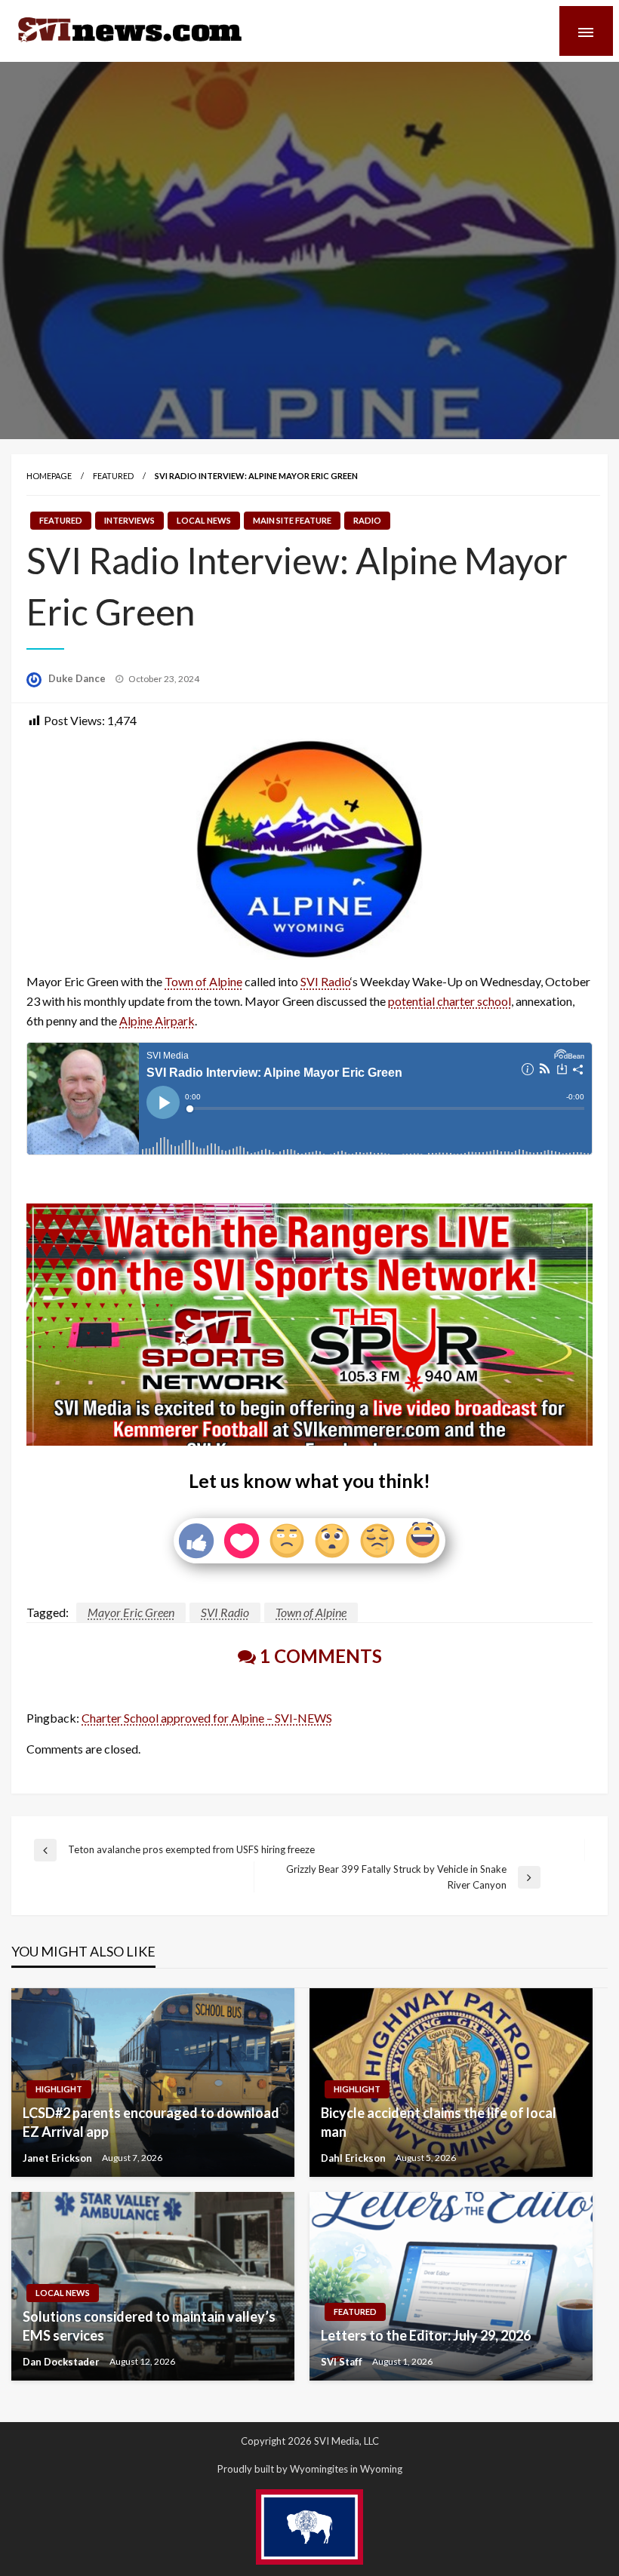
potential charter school (450, 1001)
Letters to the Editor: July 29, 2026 (426, 2335)
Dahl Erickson (354, 2158)
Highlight (59, 2089)
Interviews (129, 520)
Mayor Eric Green (131, 1612)
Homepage (49, 476)
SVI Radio (325, 981)
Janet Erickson (59, 2158)
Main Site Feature (292, 520)
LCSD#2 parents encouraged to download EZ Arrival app (151, 2122)
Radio (367, 520)
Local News (204, 520)
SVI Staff (343, 2362)
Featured (113, 476)
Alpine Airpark (157, 1021)
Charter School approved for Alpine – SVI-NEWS (207, 1718)
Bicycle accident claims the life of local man (439, 2122)
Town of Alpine (203, 981)
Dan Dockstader (62, 2362)
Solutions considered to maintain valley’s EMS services (149, 2326)
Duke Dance (78, 678)
